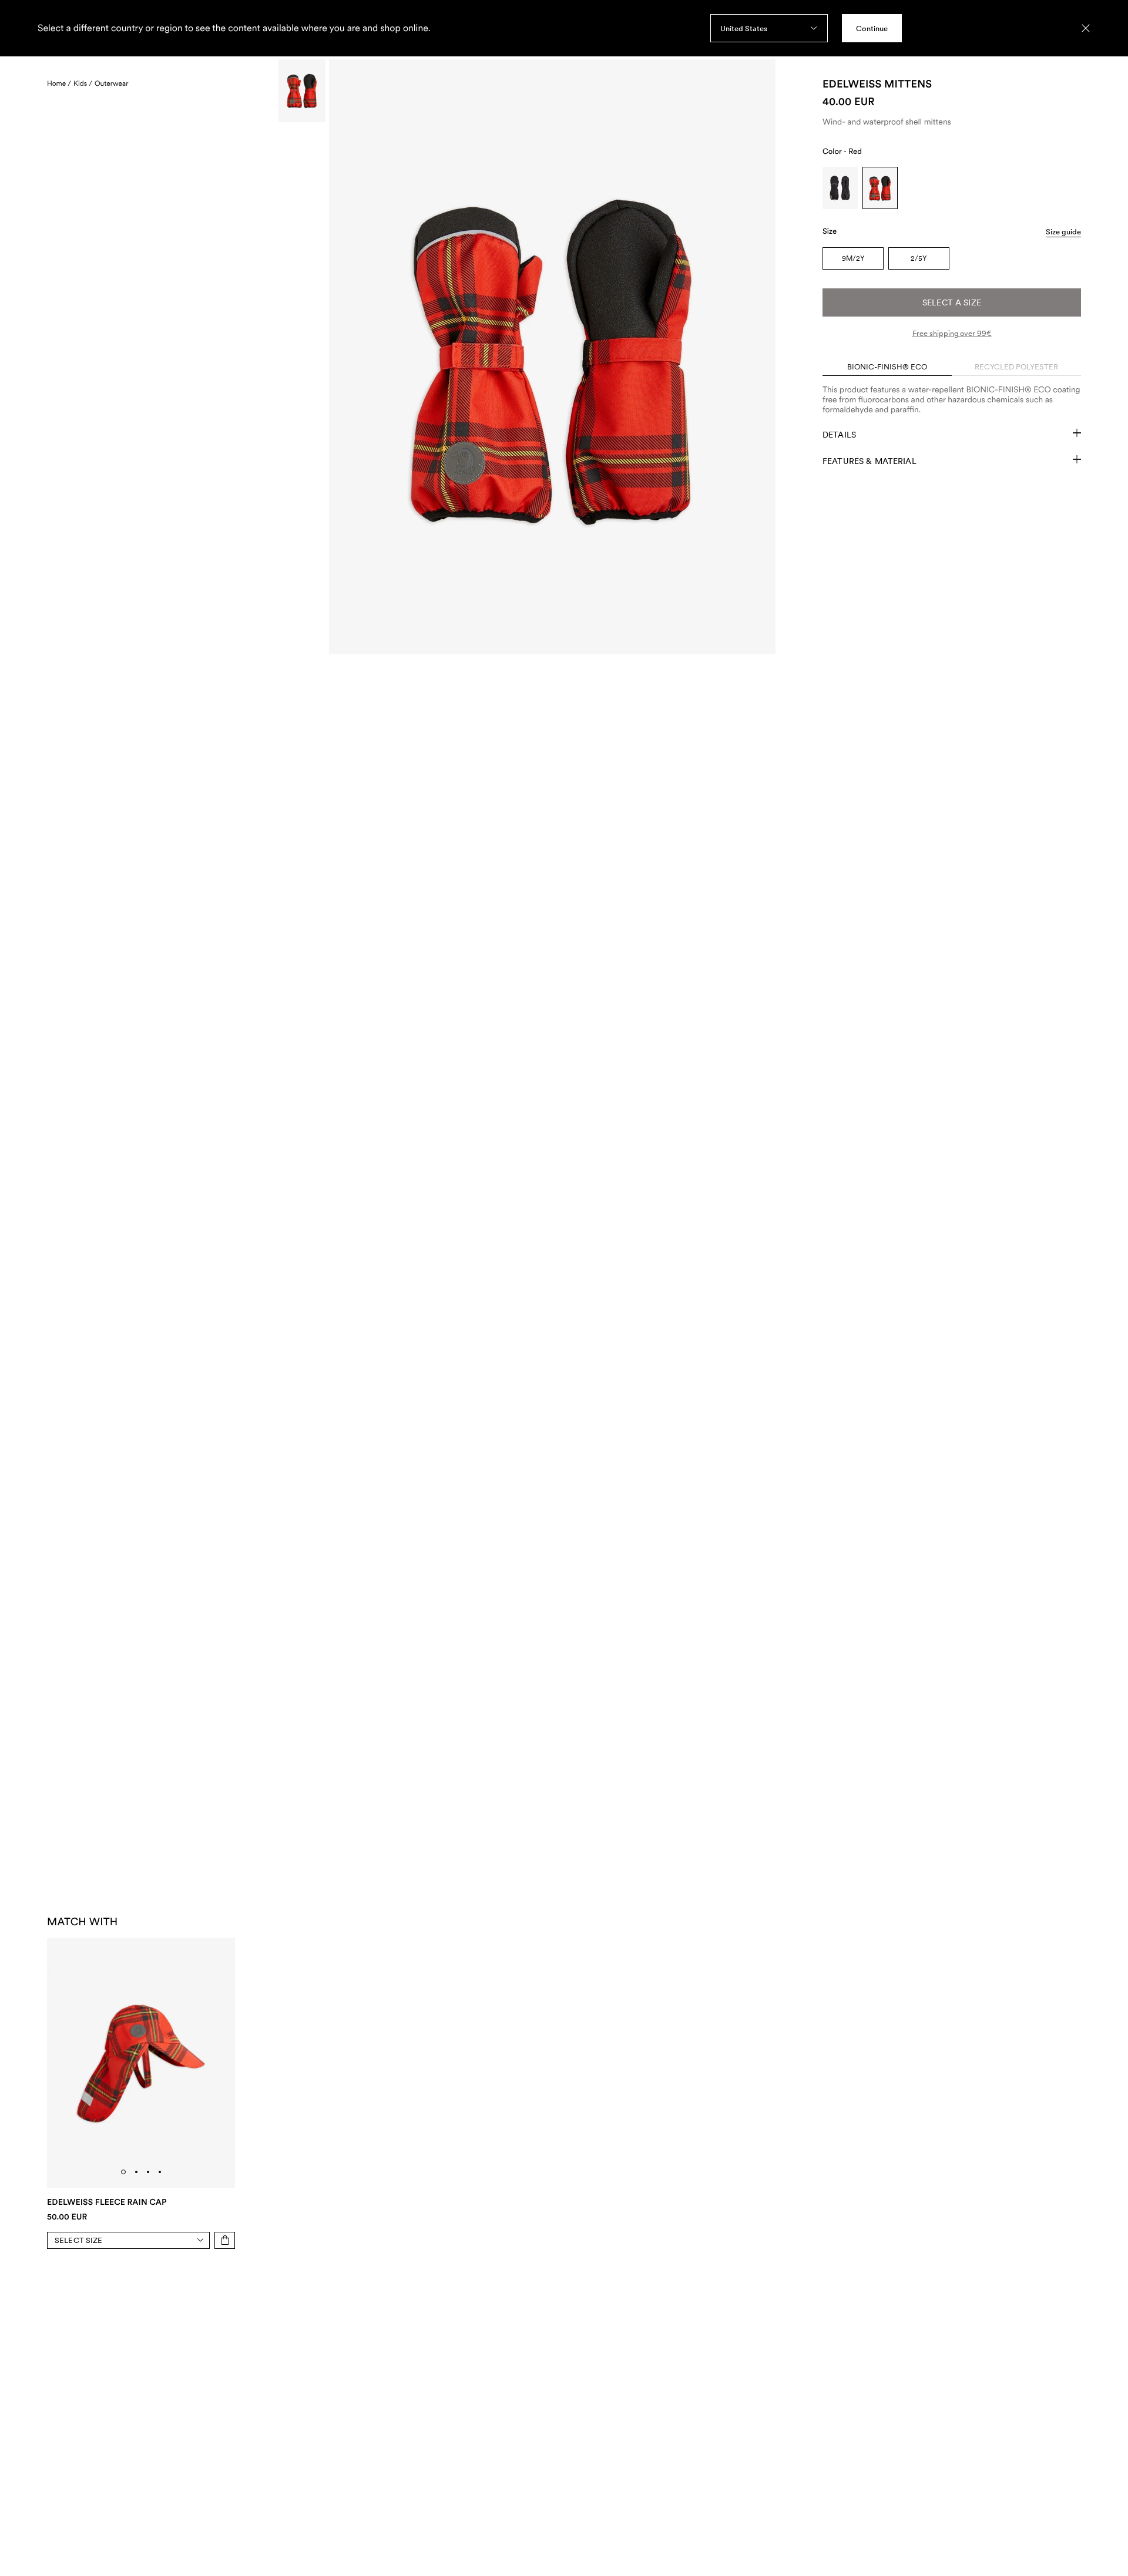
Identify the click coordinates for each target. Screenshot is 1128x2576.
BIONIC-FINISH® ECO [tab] (887, 367)
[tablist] (952, 367)
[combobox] (769, 28)
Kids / (83, 83)
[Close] (1086, 28)
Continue (872, 28)
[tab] (123, 2172)
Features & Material (869, 461)
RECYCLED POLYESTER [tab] (1016, 367)
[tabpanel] (952, 395)
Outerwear (111, 83)
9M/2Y (853, 258)
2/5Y (919, 258)
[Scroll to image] (302, 91)
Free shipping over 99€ (952, 333)
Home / (59, 83)
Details (839, 435)
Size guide (1063, 232)
